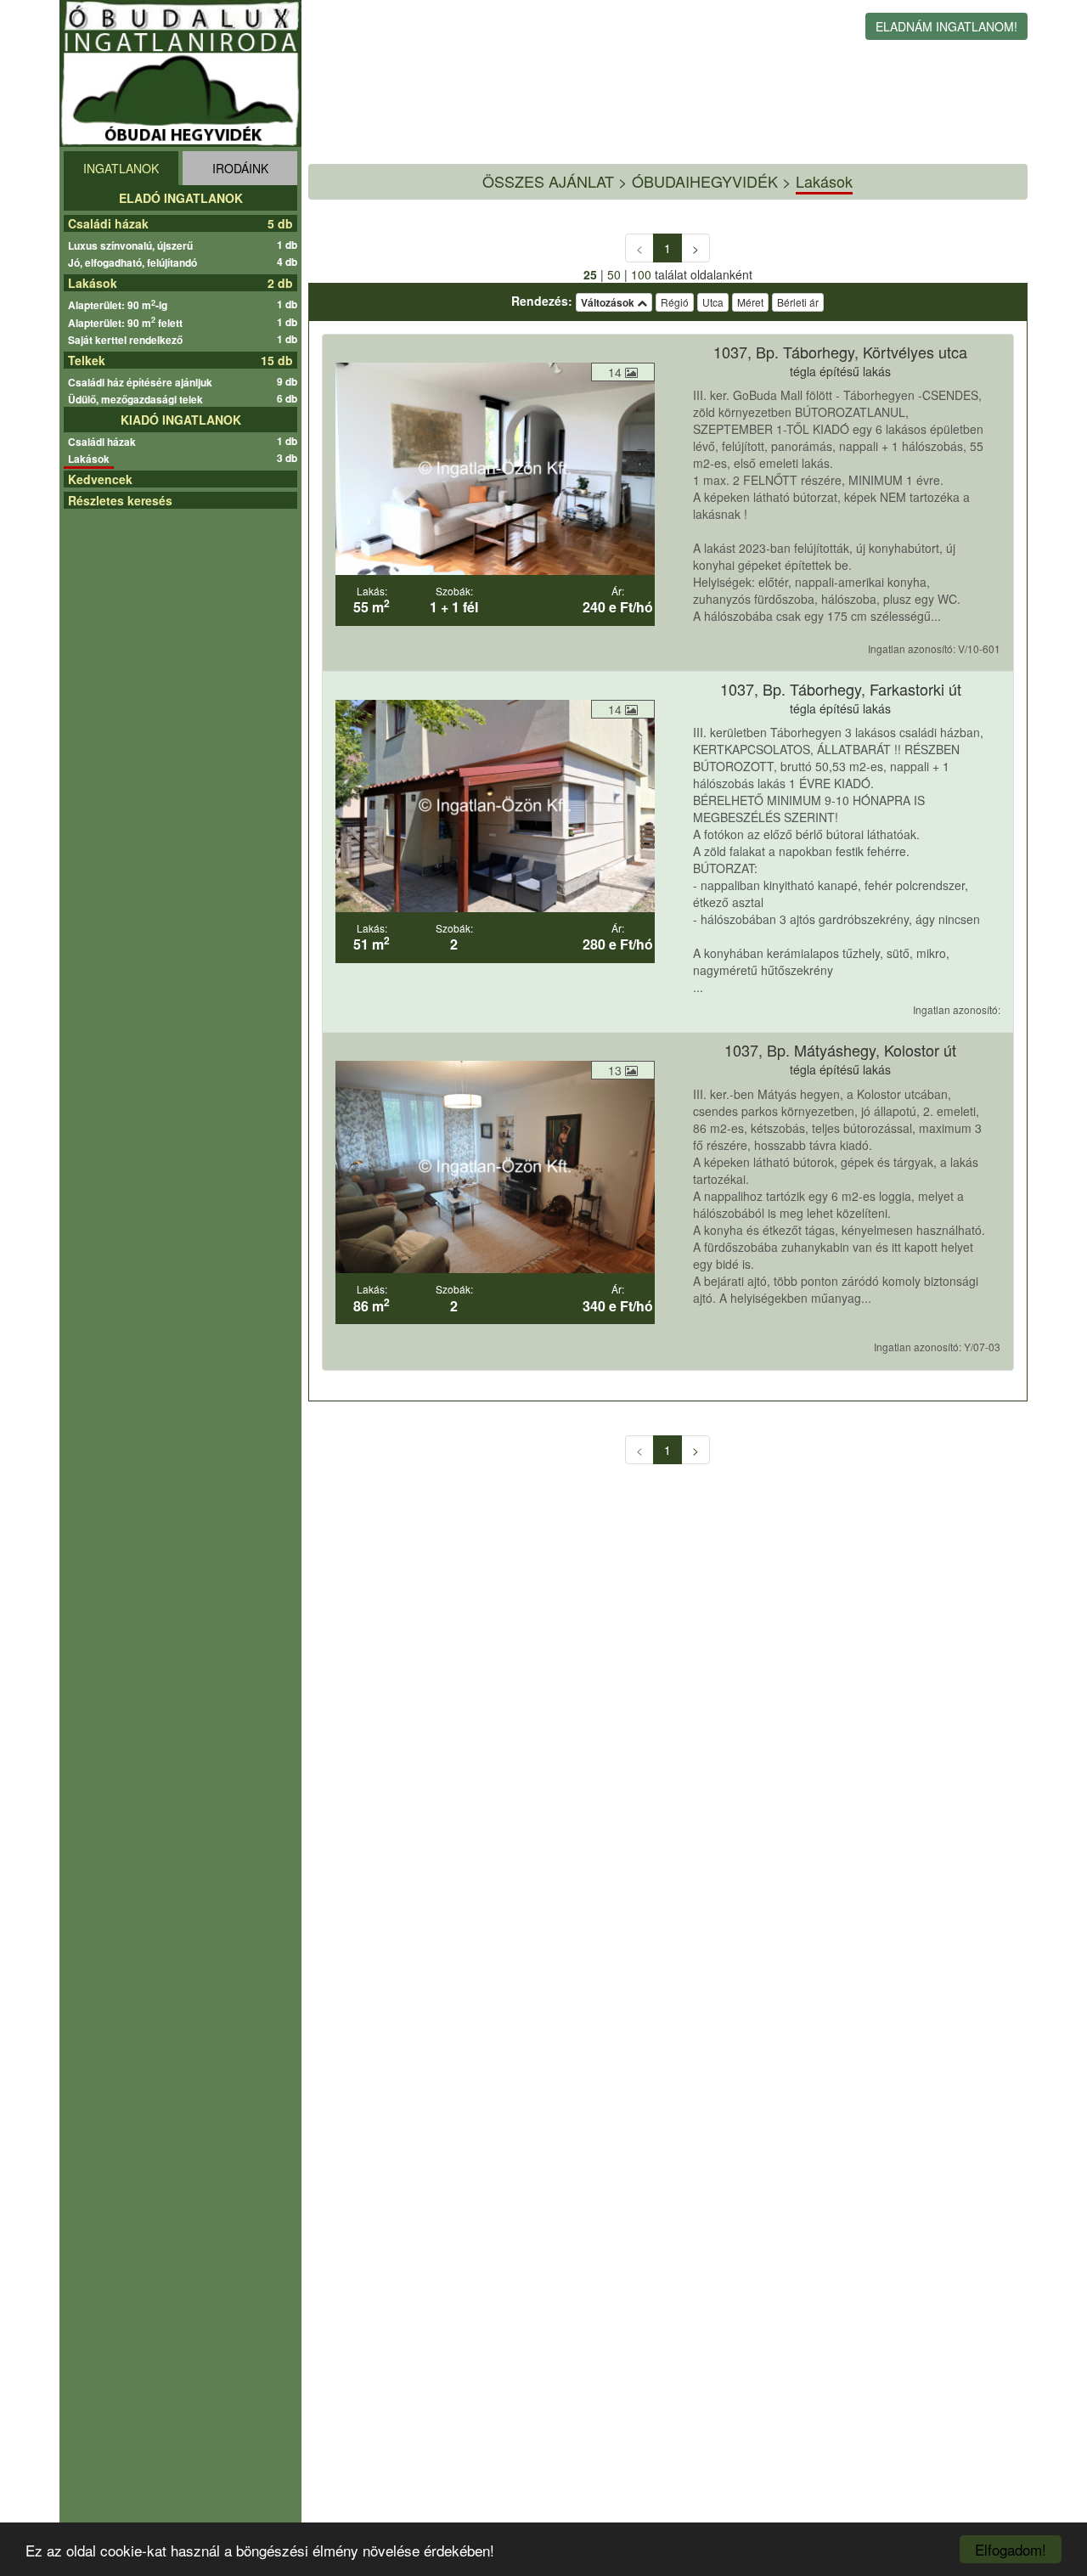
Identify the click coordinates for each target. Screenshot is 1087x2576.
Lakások (93, 283)
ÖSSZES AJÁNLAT (548, 181)
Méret (750, 302)
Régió (675, 302)
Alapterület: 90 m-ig (120, 305)
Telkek (87, 360)
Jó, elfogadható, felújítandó (135, 262)
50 (614, 274)
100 (641, 274)
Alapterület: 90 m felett (127, 323)
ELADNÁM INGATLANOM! (946, 26)
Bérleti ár (798, 302)
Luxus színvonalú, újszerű (132, 245)
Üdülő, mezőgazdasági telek (138, 399)
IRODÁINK (240, 168)
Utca (713, 302)
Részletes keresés (120, 500)
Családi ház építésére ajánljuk (142, 382)
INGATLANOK (121, 168)
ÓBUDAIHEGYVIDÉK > (712, 181)
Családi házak (108, 223)
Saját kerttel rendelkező (127, 340)
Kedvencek (100, 479)
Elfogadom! (1011, 2549)
